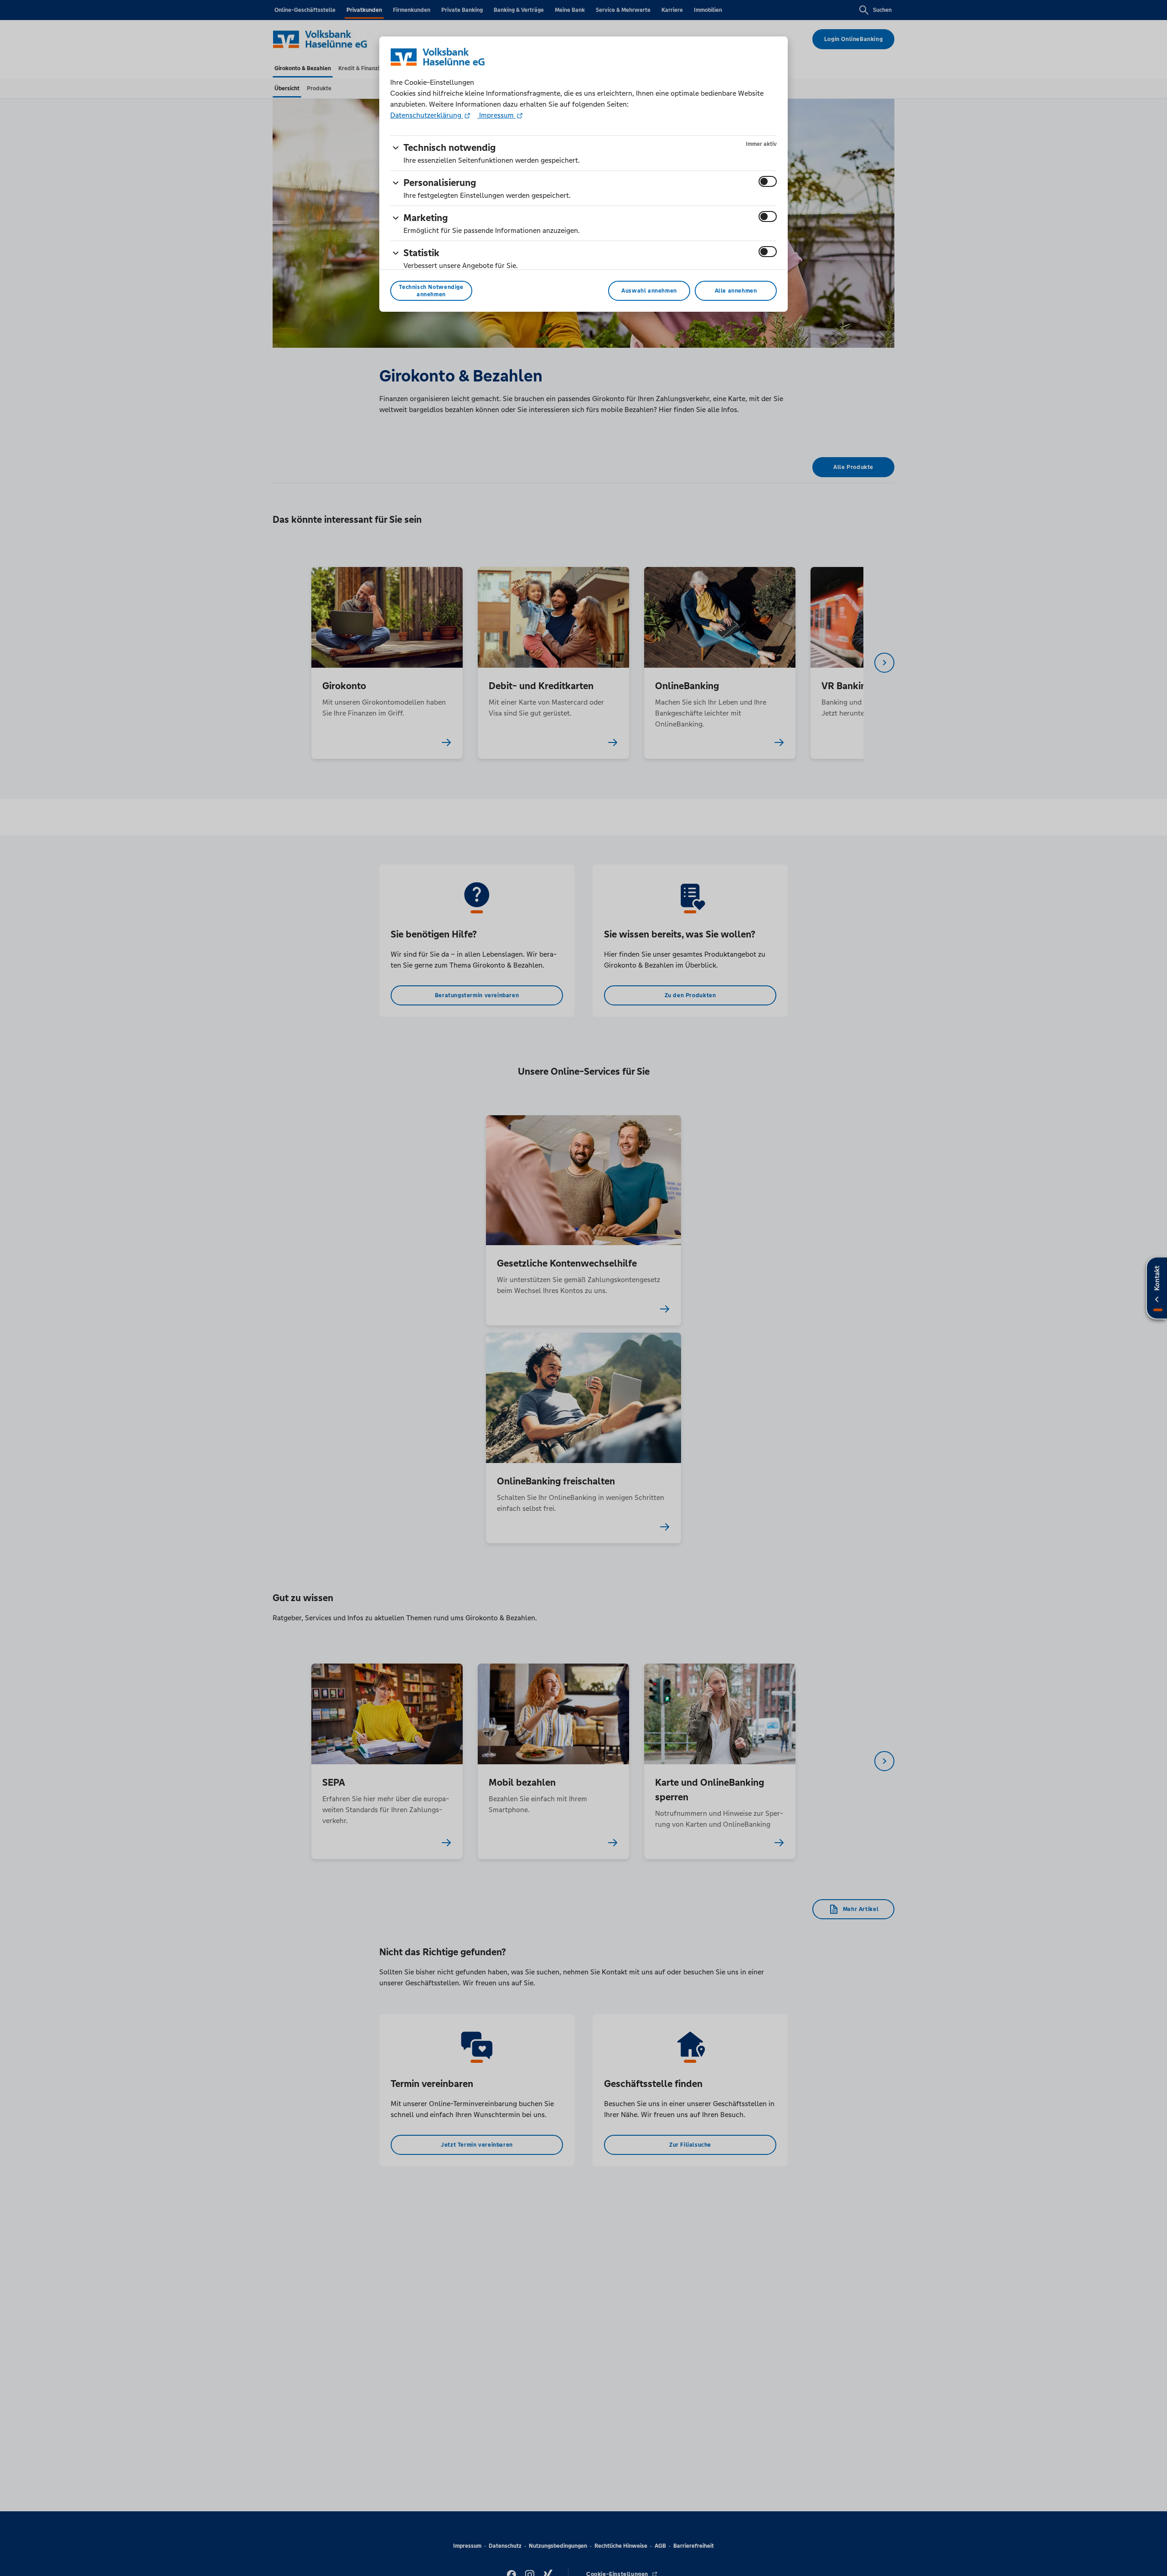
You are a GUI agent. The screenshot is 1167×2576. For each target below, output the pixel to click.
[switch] (768, 181)
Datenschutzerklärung (427, 115)
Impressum (496, 115)
